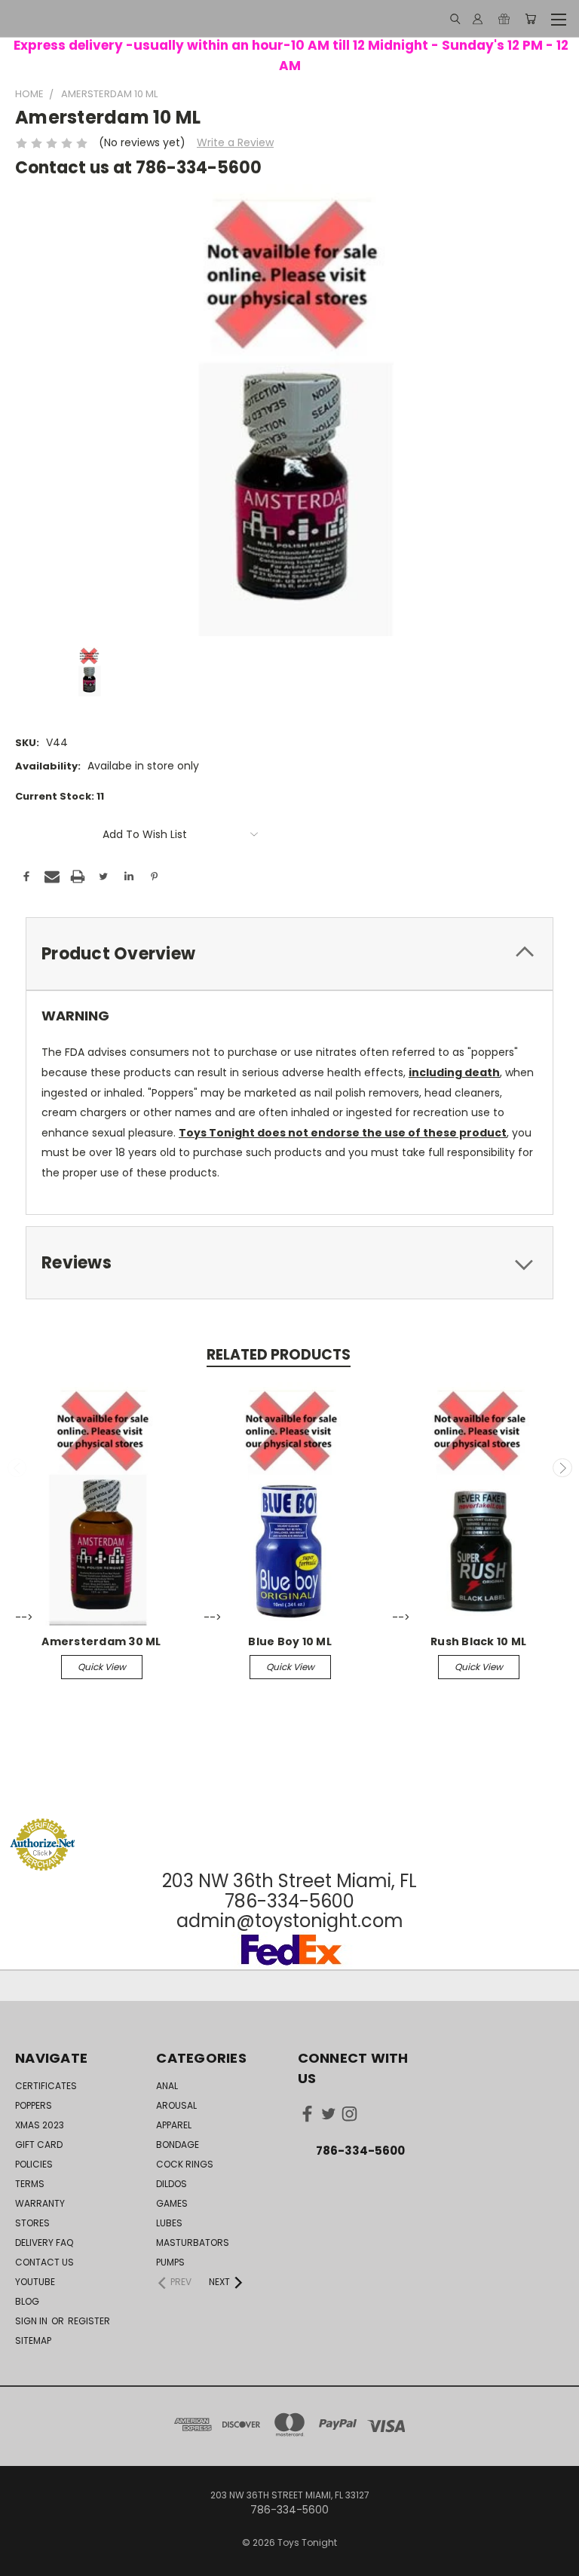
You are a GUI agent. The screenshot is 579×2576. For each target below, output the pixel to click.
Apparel (174, 2125)
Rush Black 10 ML (478, 1641)
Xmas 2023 (40, 2125)
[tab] (289, 954)
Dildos (172, 2184)
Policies (34, 2164)
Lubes (169, 2223)
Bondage (178, 2145)
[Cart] (530, 19)
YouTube (35, 2282)
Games (172, 2203)
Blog (27, 2301)
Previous (17, 1468)
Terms (30, 2184)
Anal (167, 2086)
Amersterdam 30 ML (101, 1641)
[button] (289, 1790)
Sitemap (33, 2340)
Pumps (170, 2262)
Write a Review (235, 142)
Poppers (34, 2105)
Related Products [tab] (279, 1355)
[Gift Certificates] (504, 19)
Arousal (176, 2105)
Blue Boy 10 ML (290, 1641)
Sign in (32, 2321)
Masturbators (193, 2243)
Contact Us (44, 2262)
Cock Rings (185, 2164)
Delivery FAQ (44, 2243)
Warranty (40, 2203)
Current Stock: (60, 796)
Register (89, 2321)
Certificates (46, 2086)
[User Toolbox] (478, 19)
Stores (32, 2223)
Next (562, 1468)
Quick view (102, 1667)
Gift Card (39, 2145)
